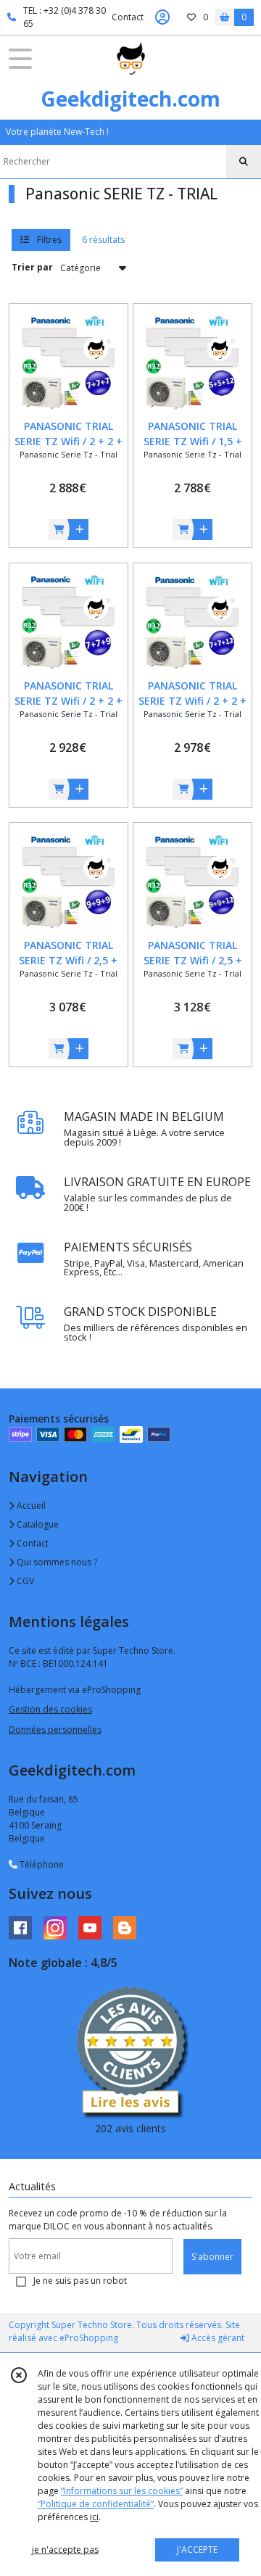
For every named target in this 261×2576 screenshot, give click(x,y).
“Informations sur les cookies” (122, 2491)
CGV (24, 1581)
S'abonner (212, 2257)
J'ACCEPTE (197, 2550)
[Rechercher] (244, 162)
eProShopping (89, 2338)
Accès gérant (217, 2338)
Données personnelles (55, 1730)
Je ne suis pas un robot (80, 2281)
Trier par (32, 267)
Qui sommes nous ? (56, 1562)
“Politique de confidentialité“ (96, 2504)
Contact (128, 17)
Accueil (30, 1506)
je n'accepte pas (65, 2550)
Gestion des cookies (50, 1709)
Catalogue (37, 1524)
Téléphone (41, 1864)
